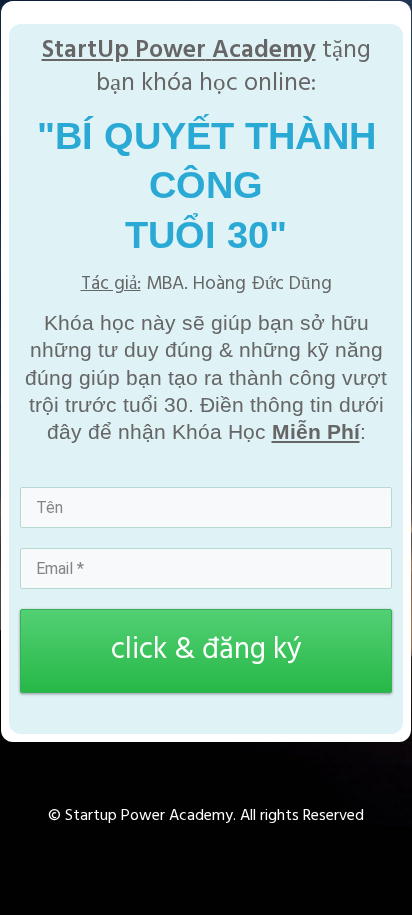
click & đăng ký (206, 650)
